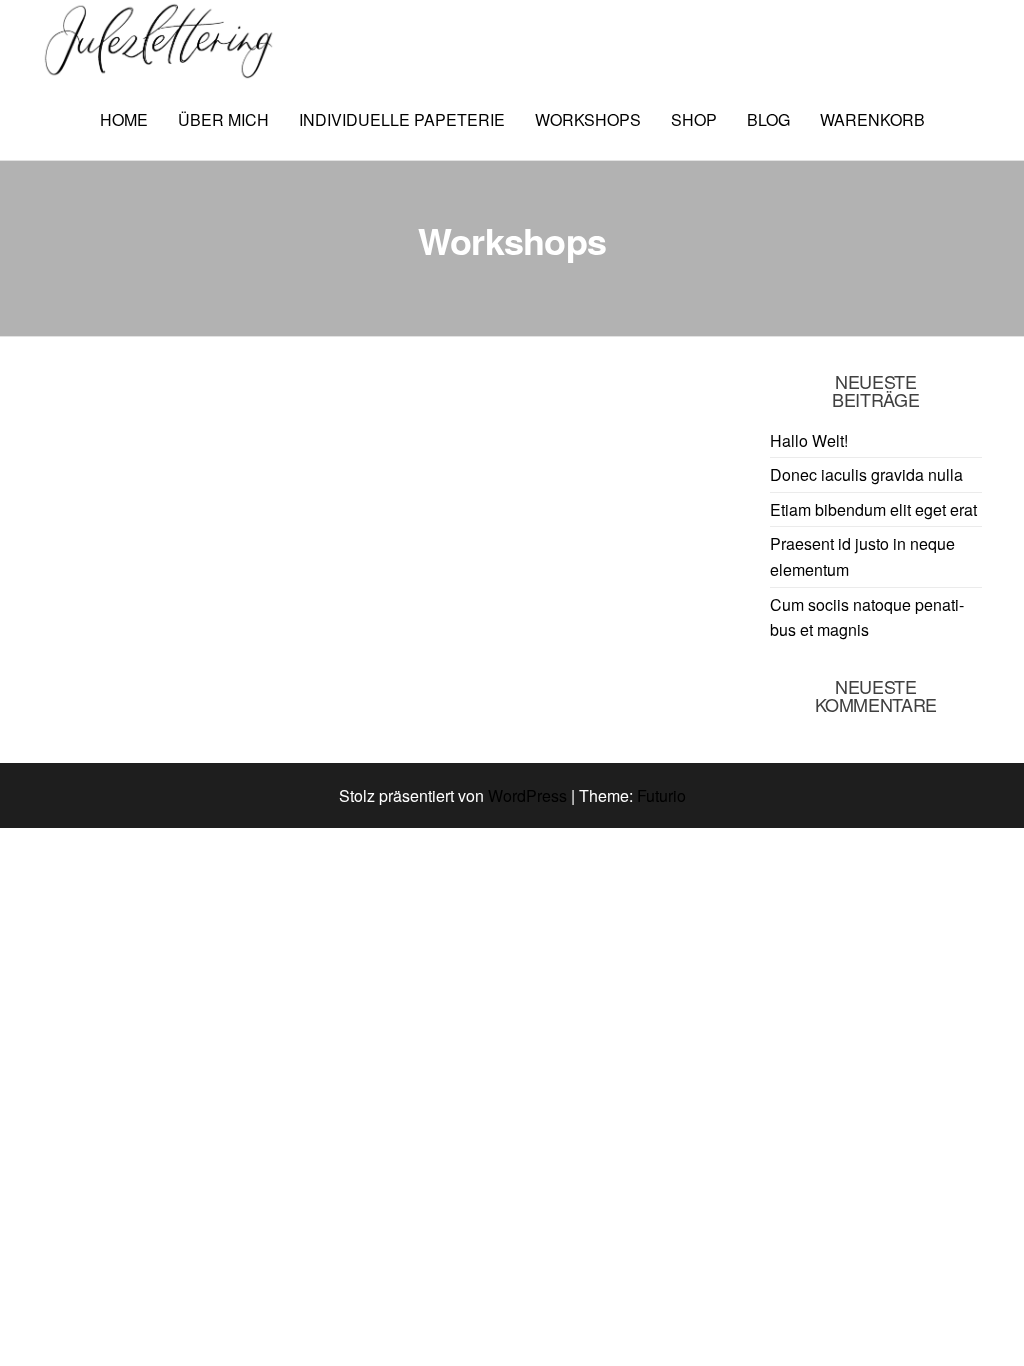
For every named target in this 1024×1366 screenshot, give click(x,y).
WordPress (527, 795)
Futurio (661, 795)
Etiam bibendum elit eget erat (873, 509)
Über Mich (223, 119)
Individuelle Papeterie (402, 119)
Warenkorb (872, 119)
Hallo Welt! (809, 440)
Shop (694, 119)
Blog (768, 119)
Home (124, 119)
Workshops (588, 119)
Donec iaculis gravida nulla (866, 474)
